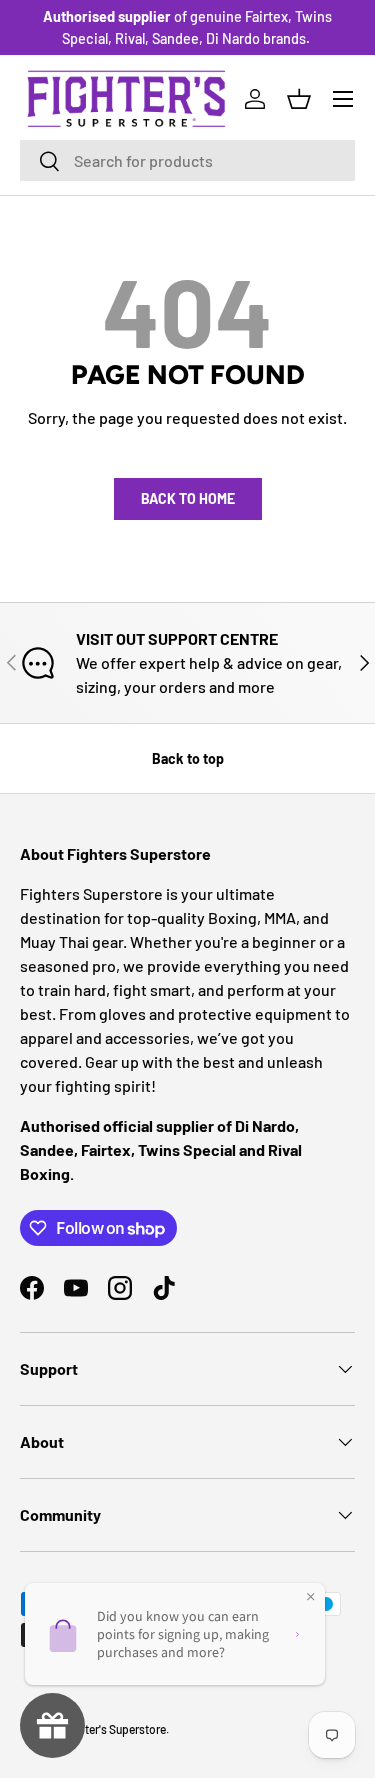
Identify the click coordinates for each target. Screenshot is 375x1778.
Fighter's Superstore (113, 1729)
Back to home (188, 498)
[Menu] (343, 99)
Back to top (188, 758)
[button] (299, 99)
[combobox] (187, 160)
